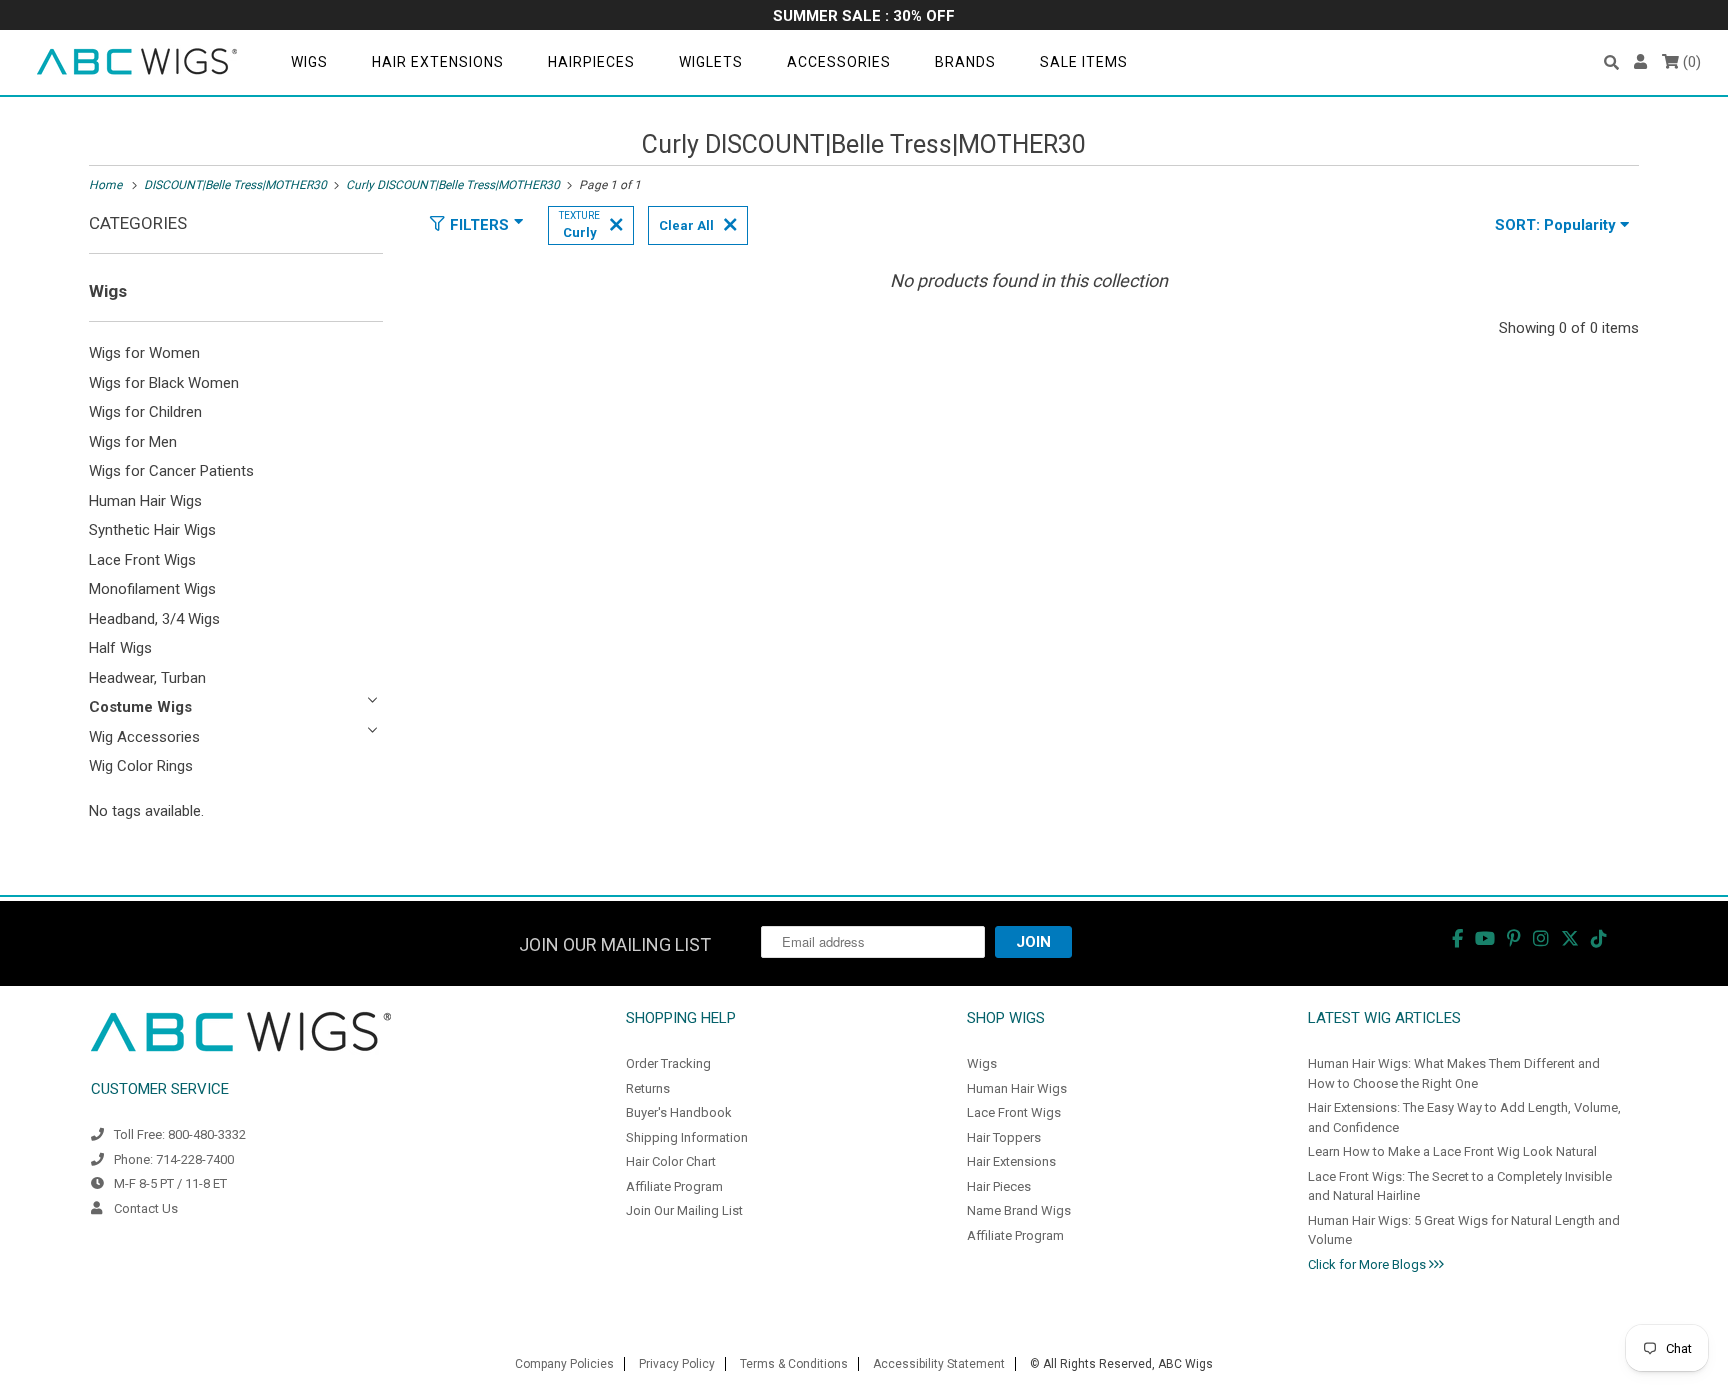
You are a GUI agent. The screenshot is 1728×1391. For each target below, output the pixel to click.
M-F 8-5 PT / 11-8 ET (170, 1183)
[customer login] (1640, 62)
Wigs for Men (133, 442)
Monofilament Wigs (152, 589)
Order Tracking (668, 1063)
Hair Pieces (999, 1186)
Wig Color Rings (141, 766)
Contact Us (146, 1208)
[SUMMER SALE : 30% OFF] (864, 17)
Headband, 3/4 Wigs (154, 619)
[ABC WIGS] (137, 62)
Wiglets (711, 62)
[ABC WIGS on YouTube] (1485, 938)
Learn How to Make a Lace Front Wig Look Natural (1452, 1151)
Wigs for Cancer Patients (171, 471)
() (1690, 62)
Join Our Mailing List (684, 1210)
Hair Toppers (1004, 1137)
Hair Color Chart (671, 1161)
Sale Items (1084, 62)
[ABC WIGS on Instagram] (1541, 938)
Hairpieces (591, 62)
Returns (648, 1088)
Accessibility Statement (939, 1364)
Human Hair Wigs (145, 501)
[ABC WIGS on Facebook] (1457, 938)
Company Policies (564, 1364)
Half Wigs (120, 648)
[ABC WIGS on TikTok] (1599, 938)
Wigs (309, 62)
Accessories (839, 62)
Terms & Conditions (794, 1364)
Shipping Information (687, 1137)
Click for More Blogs (1368, 1264)
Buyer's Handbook (679, 1112)
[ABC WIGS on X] (1570, 938)
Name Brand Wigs (1019, 1210)
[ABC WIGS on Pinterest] (1514, 938)
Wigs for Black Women (164, 383)
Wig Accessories (144, 737)
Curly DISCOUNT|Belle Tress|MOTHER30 (864, 144)
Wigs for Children (145, 412)
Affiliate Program (674, 1186)
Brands (965, 62)
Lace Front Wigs (142, 560)
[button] (1611, 62)
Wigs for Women (144, 353)
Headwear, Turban (147, 678)
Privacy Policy (677, 1364)
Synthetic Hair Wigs (152, 530)
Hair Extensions (438, 62)
